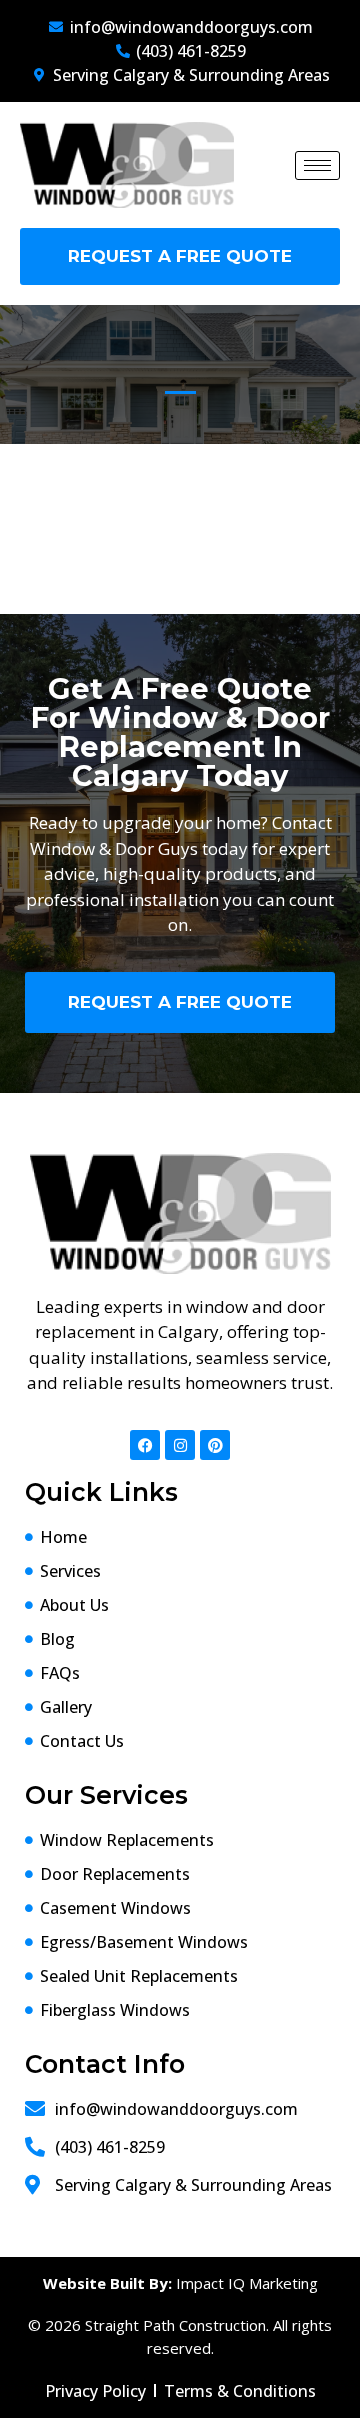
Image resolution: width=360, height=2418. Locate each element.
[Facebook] (145, 1445)
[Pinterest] (215, 1445)
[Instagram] (180, 1445)
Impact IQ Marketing (247, 2283)
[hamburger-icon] (317, 165)
